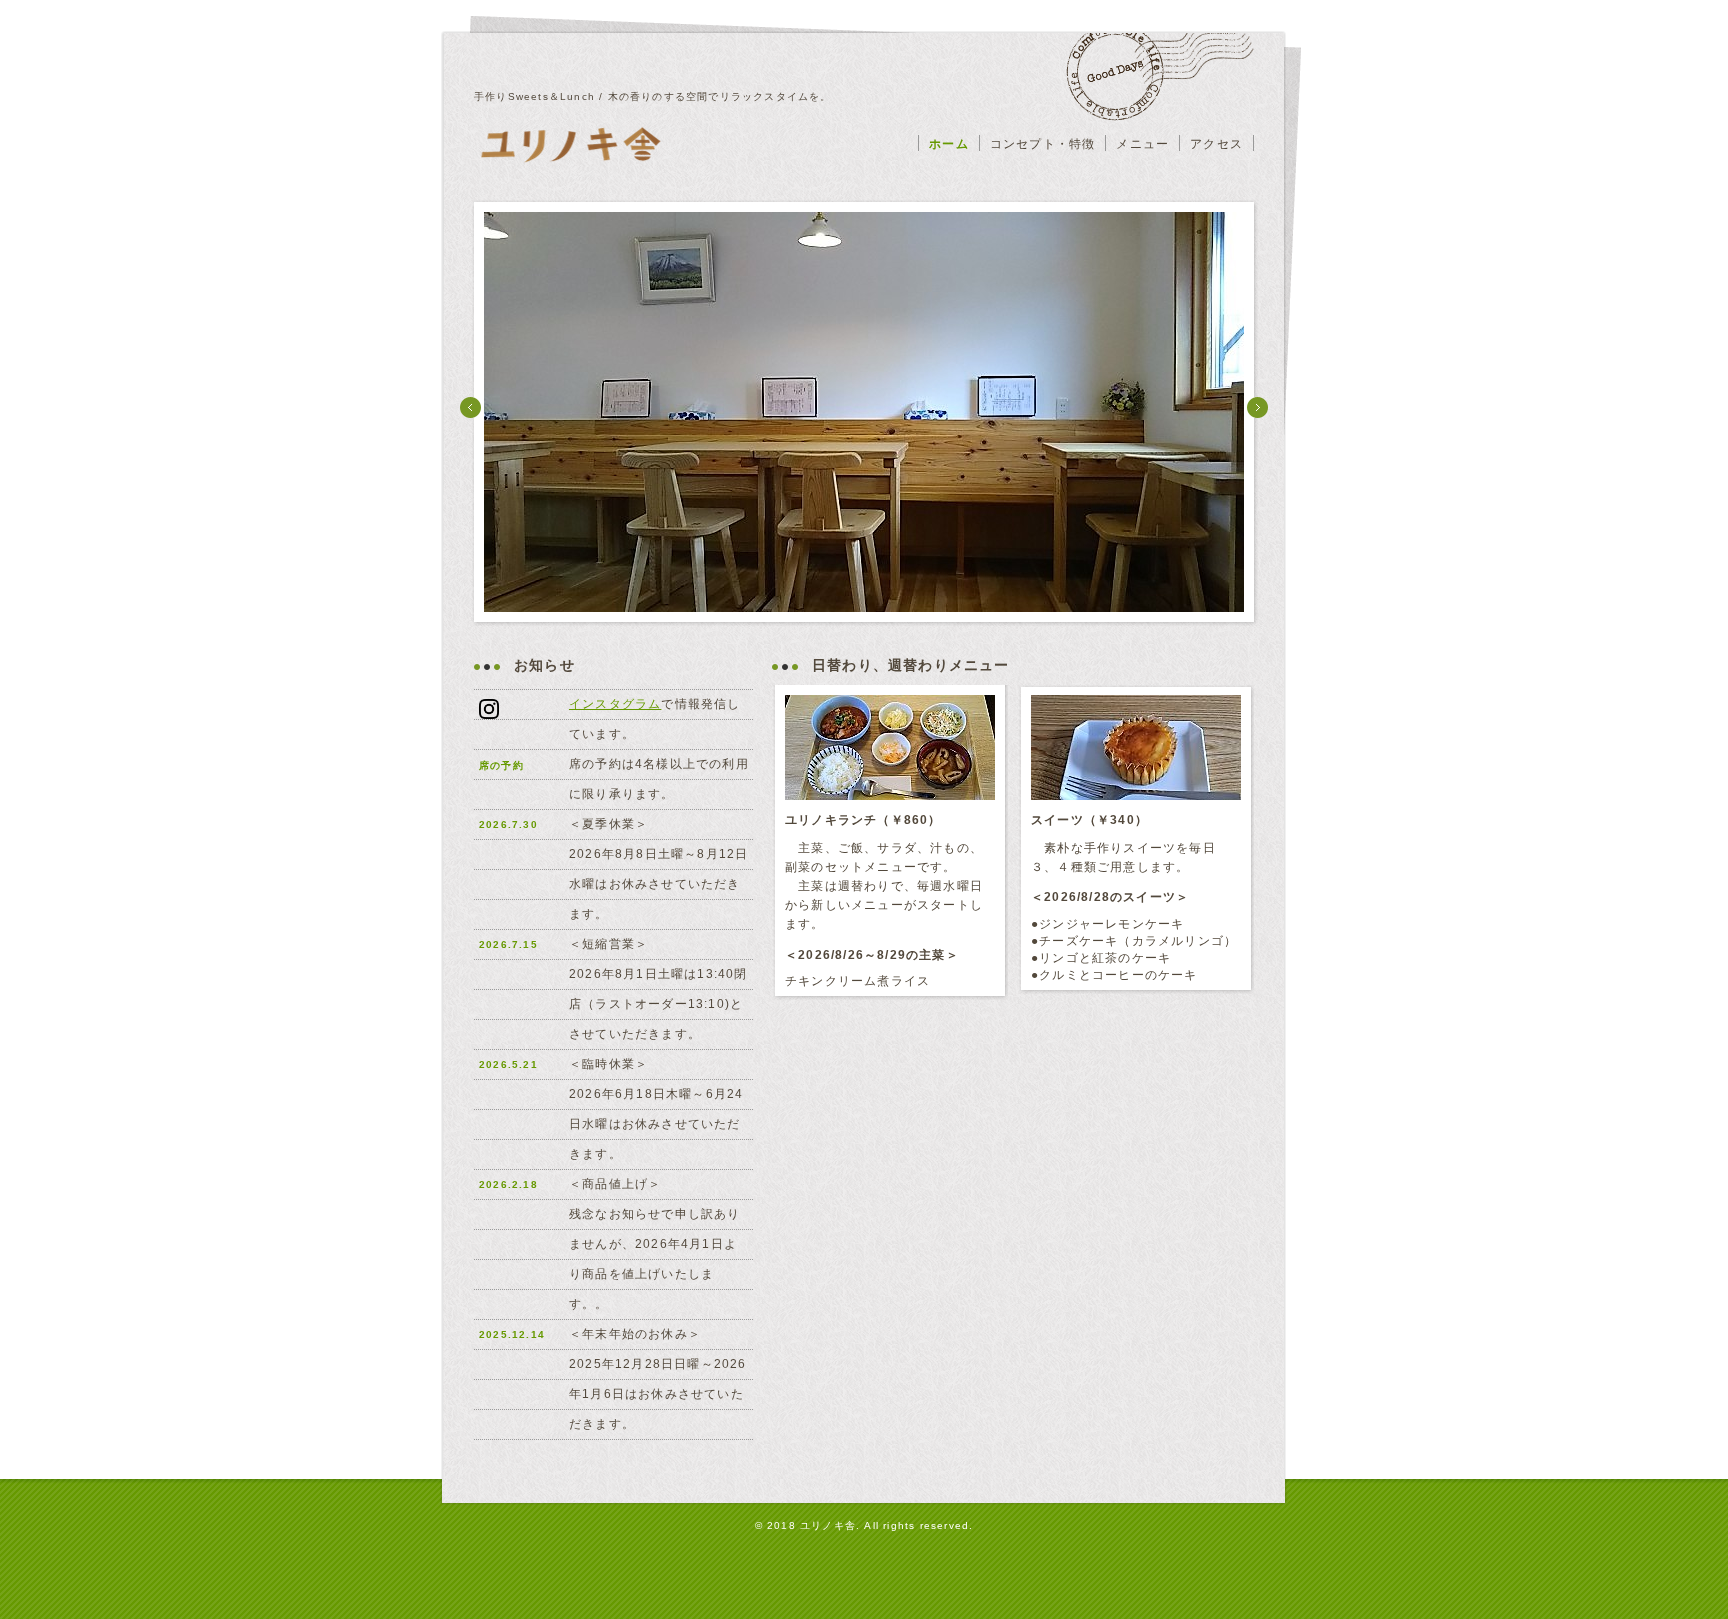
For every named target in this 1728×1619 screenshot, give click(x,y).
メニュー (1142, 144)
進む (1257, 407)
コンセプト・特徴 (1043, 144)
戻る (470, 407)
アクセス (1216, 144)
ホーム (949, 144)
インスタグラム (615, 704)
